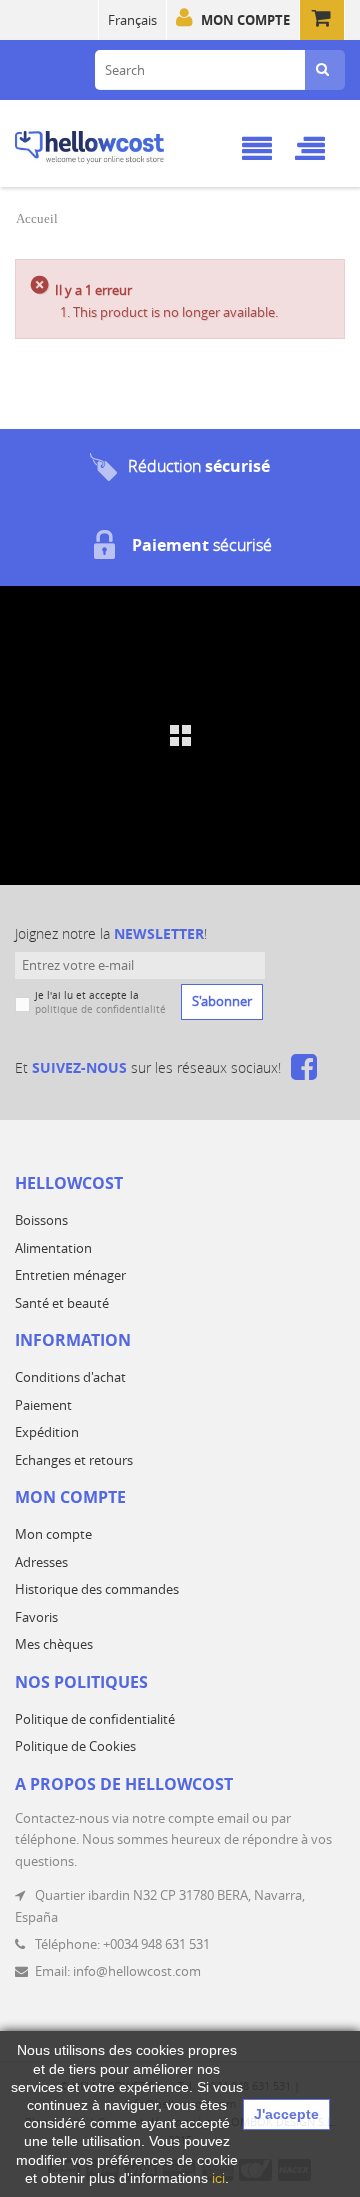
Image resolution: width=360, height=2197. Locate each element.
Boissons (41, 1220)
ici (218, 2178)
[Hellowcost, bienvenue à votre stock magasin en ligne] (114, 144)
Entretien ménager (70, 1275)
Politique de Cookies (75, 1746)
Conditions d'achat (70, 1377)
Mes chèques (54, 1644)
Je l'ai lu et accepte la (100, 1002)
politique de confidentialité (100, 1009)
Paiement (43, 1405)
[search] (322, 70)
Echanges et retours (74, 1460)
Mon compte (245, 20)
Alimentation (53, 1248)
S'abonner (222, 1001)
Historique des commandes (97, 1589)
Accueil (37, 218)
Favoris (36, 1617)
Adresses (41, 1562)
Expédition (47, 1432)
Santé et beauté (62, 1303)
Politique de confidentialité (95, 1719)
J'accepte (286, 2114)
